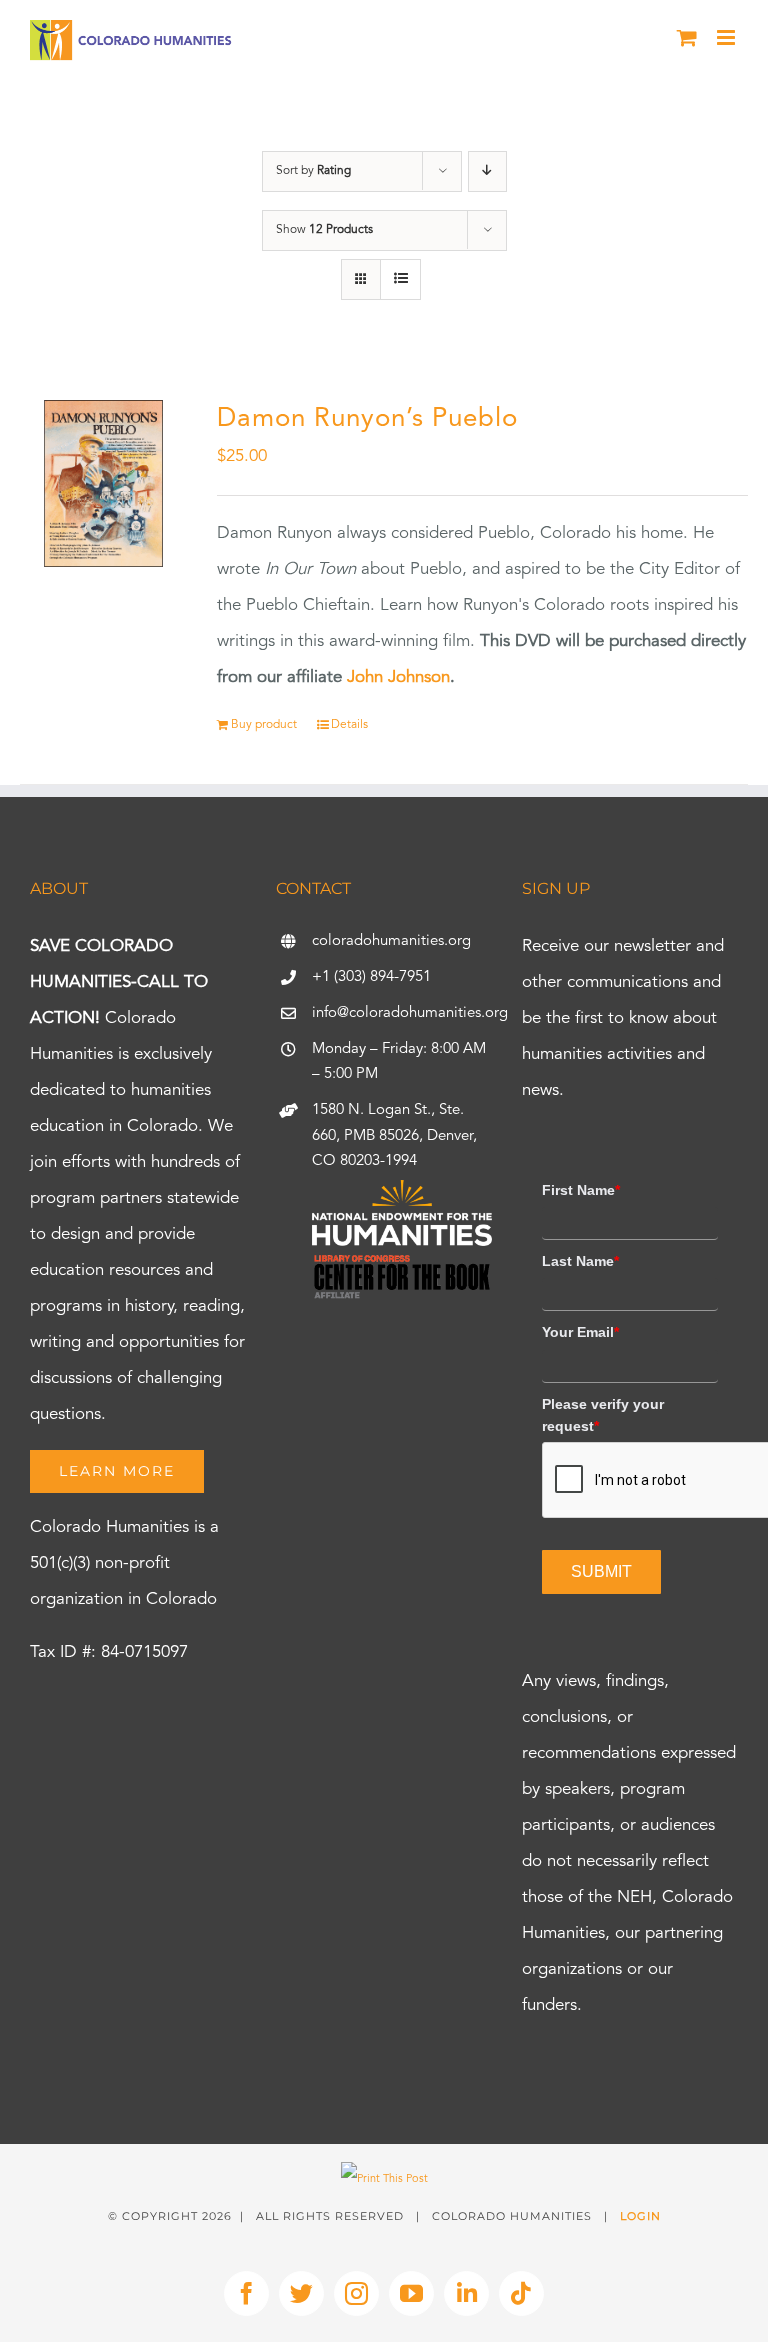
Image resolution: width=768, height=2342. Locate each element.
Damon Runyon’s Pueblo (367, 419)
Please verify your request (603, 1415)
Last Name (580, 1261)
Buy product (264, 725)
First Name (581, 1190)
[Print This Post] (384, 2179)
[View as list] (400, 279)
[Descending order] (487, 171)
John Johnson (398, 677)
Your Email (580, 1332)
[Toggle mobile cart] (687, 37)
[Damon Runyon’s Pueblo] (103, 483)
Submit (601, 1571)
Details (349, 725)
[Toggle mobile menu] (727, 37)
